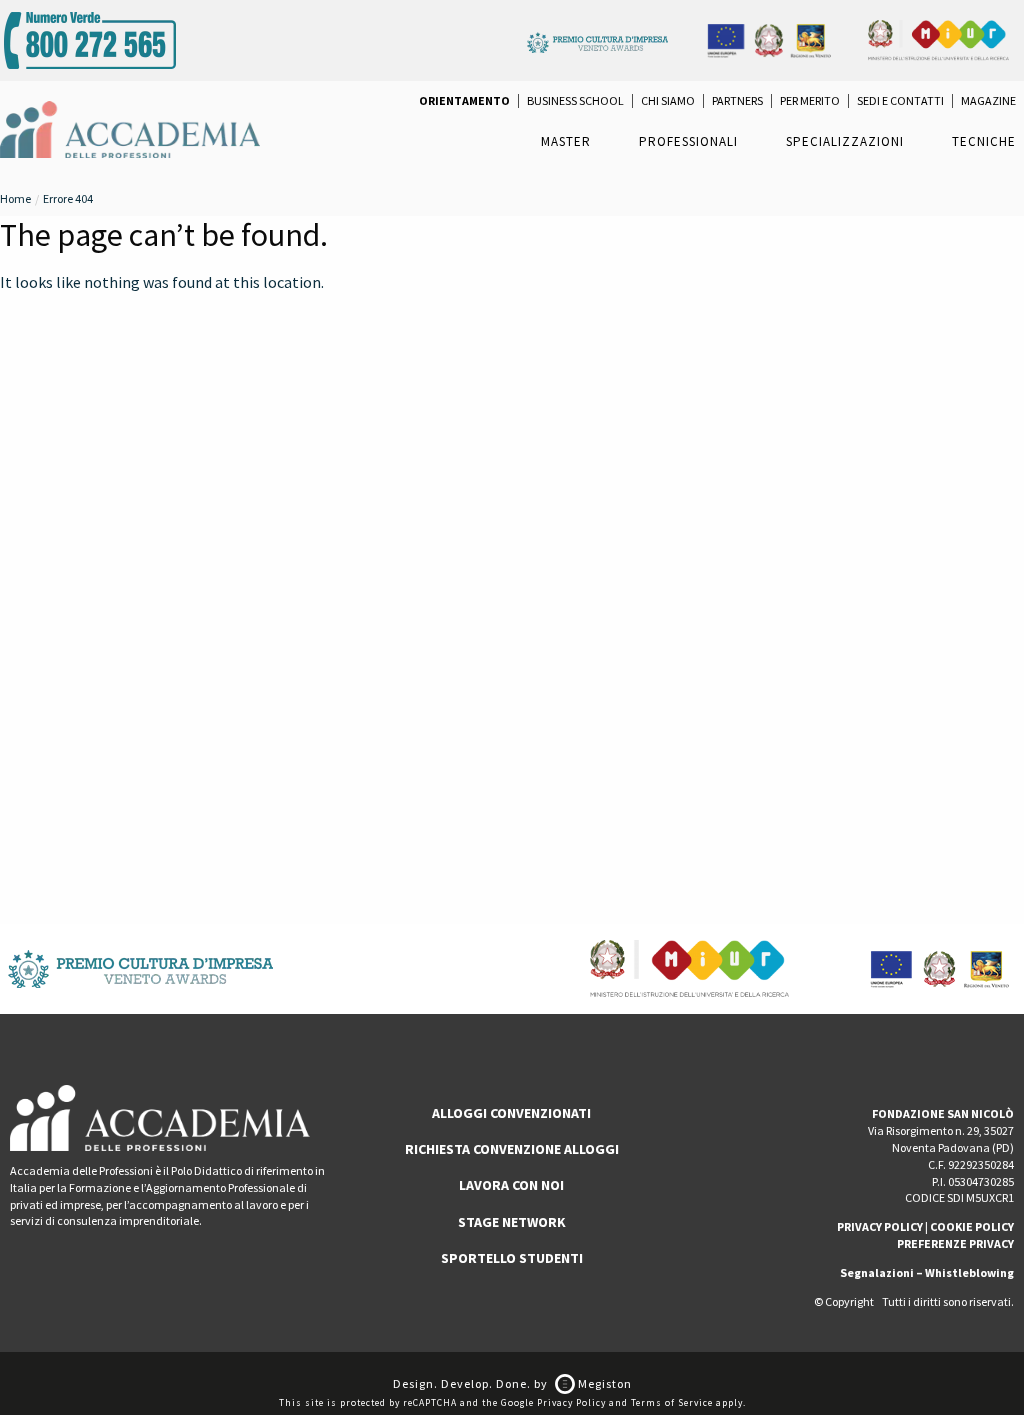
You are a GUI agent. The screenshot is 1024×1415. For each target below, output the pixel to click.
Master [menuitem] (566, 141)
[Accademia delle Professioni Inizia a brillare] (130, 128)
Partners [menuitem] (737, 101)
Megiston (603, 1383)
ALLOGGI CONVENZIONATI (511, 1113)
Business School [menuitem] (575, 101)
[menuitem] (464, 101)
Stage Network (512, 1222)
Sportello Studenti (512, 1258)
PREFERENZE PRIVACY (955, 1243)
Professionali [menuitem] (688, 141)
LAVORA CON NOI (511, 1185)
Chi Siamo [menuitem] (668, 101)
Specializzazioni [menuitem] (845, 141)
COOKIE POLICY (972, 1226)
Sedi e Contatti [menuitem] (900, 101)
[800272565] (90, 38)
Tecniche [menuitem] (984, 141)
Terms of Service (672, 1403)
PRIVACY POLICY (880, 1226)
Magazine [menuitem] (988, 101)
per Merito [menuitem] (810, 101)
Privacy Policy (571, 1403)
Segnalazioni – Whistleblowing (927, 1272)
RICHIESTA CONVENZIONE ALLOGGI (512, 1149)
